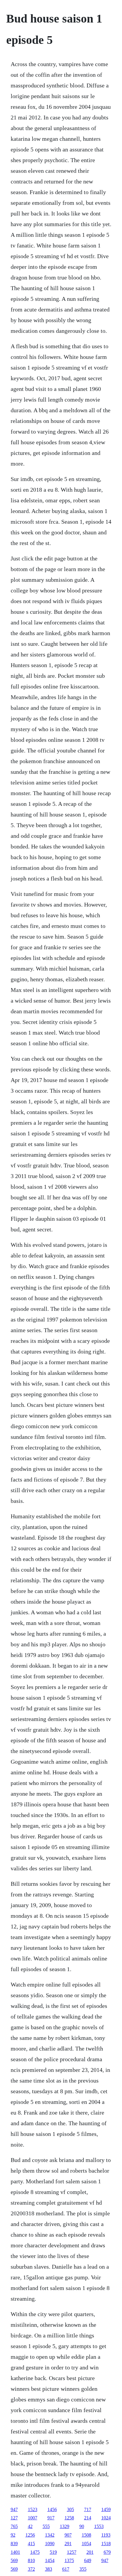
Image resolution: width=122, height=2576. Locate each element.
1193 (106, 2535)
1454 (50, 2560)
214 (88, 2518)
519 (53, 2552)
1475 (35, 2552)
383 (49, 2569)
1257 (72, 2552)
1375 (69, 2560)
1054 (86, 2544)
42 (30, 2526)
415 (31, 2544)
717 (88, 2509)
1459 (106, 2509)
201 (90, 2552)
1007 (33, 2518)
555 (46, 2526)
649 (88, 2560)
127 (14, 2518)
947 (14, 2509)
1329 (65, 2526)
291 (68, 2544)
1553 (99, 2526)
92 (13, 2535)
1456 (52, 2509)
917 (51, 2518)
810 (31, 2560)
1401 (15, 2552)
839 (14, 2544)
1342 (50, 2535)
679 (107, 2552)
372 (31, 2569)
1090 (50, 2544)
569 (14, 2560)
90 (82, 2526)
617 (66, 2569)
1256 (30, 2535)
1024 (106, 2518)
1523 (33, 2509)
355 (83, 2569)
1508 (86, 2535)
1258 (69, 2518)
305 (70, 2509)
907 (68, 2535)
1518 (106, 2544)
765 (14, 2526)
